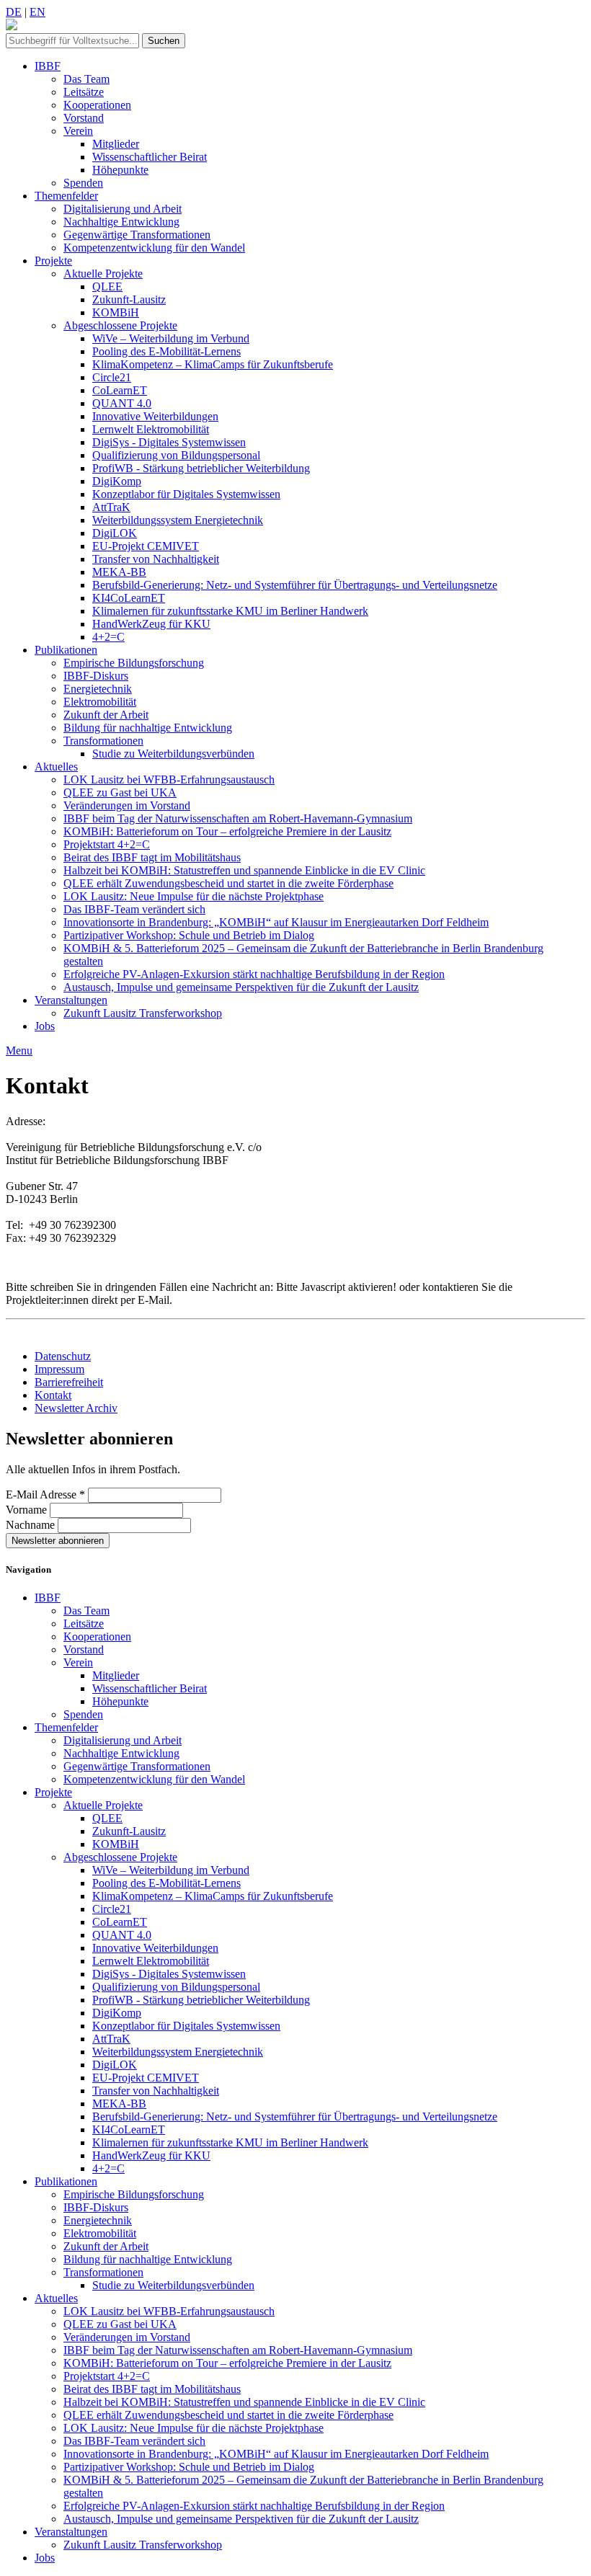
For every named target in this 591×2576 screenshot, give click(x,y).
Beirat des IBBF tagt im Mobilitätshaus (152, 857)
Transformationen (103, 741)
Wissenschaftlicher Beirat (150, 157)
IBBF (48, 66)
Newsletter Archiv (76, 1408)
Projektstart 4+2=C (107, 844)
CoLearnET (120, 390)
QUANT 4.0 (122, 403)
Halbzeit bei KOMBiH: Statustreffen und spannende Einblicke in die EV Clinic (244, 870)
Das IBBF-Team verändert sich (134, 909)
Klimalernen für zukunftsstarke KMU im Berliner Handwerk (230, 611)
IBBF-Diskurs (96, 676)
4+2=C (108, 637)
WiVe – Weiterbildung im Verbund (171, 338)
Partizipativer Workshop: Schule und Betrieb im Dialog (189, 935)
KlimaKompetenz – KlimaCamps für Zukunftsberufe (213, 364)
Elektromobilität (100, 702)
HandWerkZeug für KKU (151, 624)
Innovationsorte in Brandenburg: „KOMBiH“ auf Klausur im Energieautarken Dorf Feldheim (276, 922)
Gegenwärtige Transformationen (137, 235)
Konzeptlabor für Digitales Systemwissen (186, 494)
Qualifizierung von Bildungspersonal (176, 455)
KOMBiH (116, 312)
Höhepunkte (120, 170)
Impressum (59, 1369)
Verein (78, 131)
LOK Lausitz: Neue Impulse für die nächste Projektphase (194, 896)
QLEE (107, 287)
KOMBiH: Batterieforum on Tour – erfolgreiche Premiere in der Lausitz (227, 831)
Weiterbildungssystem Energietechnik (178, 520)
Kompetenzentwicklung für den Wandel (154, 248)
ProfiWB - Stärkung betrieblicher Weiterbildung (201, 468)
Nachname (32, 1525)
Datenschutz (63, 1356)
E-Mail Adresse (45, 1494)
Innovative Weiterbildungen (155, 416)
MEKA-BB (119, 572)
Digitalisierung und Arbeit (123, 209)
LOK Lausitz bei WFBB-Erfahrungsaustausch (169, 780)
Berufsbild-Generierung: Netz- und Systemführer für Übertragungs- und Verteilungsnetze (295, 585)
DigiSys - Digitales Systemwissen (169, 442)
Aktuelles (56, 767)
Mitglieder (116, 144)
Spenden (83, 183)
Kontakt (53, 1395)
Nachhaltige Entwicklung (121, 222)
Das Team (86, 79)
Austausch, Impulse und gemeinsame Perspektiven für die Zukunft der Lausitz (241, 987)
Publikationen (66, 650)
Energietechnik (98, 689)
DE (14, 12)
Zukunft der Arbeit (106, 715)
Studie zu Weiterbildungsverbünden (173, 754)
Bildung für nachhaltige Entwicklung (148, 728)
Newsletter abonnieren (58, 1541)
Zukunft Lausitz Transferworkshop (143, 1013)
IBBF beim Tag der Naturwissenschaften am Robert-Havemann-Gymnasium (238, 818)
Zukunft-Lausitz (129, 299)
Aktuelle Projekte (103, 274)
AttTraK (111, 507)
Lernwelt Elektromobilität (151, 429)
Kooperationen (97, 105)
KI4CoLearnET (129, 598)
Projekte (53, 261)
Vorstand (84, 118)
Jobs (45, 1026)
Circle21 (112, 377)
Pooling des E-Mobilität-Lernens (166, 351)
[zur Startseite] (12, 26)
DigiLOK (115, 533)
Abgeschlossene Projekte (120, 325)
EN (37, 12)
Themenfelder (66, 196)
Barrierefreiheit (69, 1382)
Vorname (28, 1510)
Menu (19, 1051)
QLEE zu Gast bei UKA (120, 792)
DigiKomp (117, 481)
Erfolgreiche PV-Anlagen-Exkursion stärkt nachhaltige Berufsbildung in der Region (254, 974)
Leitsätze (84, 92)
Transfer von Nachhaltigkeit (156, 559)
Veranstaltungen (71, 1000)
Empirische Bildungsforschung (134, 663)
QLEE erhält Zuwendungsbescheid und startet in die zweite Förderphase (228, 883)
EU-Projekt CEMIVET (146, 546)
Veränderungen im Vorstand (127, 805)
